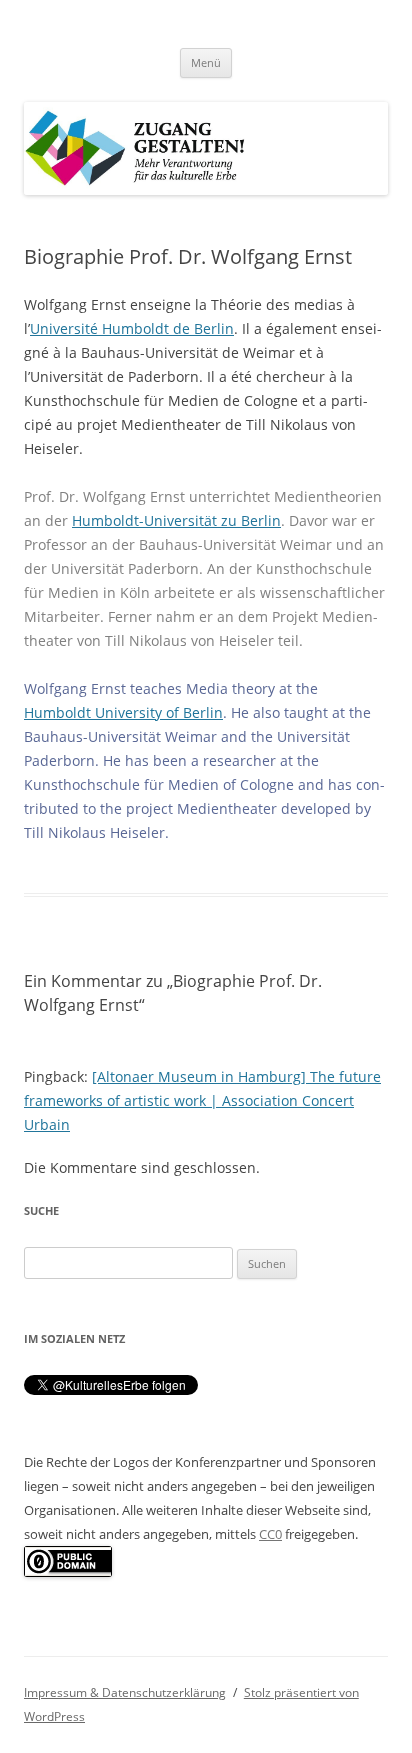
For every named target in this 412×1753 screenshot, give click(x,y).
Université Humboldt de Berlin (132, 328)
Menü (206, 62)
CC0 (270, 1534)
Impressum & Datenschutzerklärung (125, 1692)
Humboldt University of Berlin (123, 712)
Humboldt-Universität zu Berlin (176, 520)
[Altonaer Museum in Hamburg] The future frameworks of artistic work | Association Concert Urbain (202, 1100)
